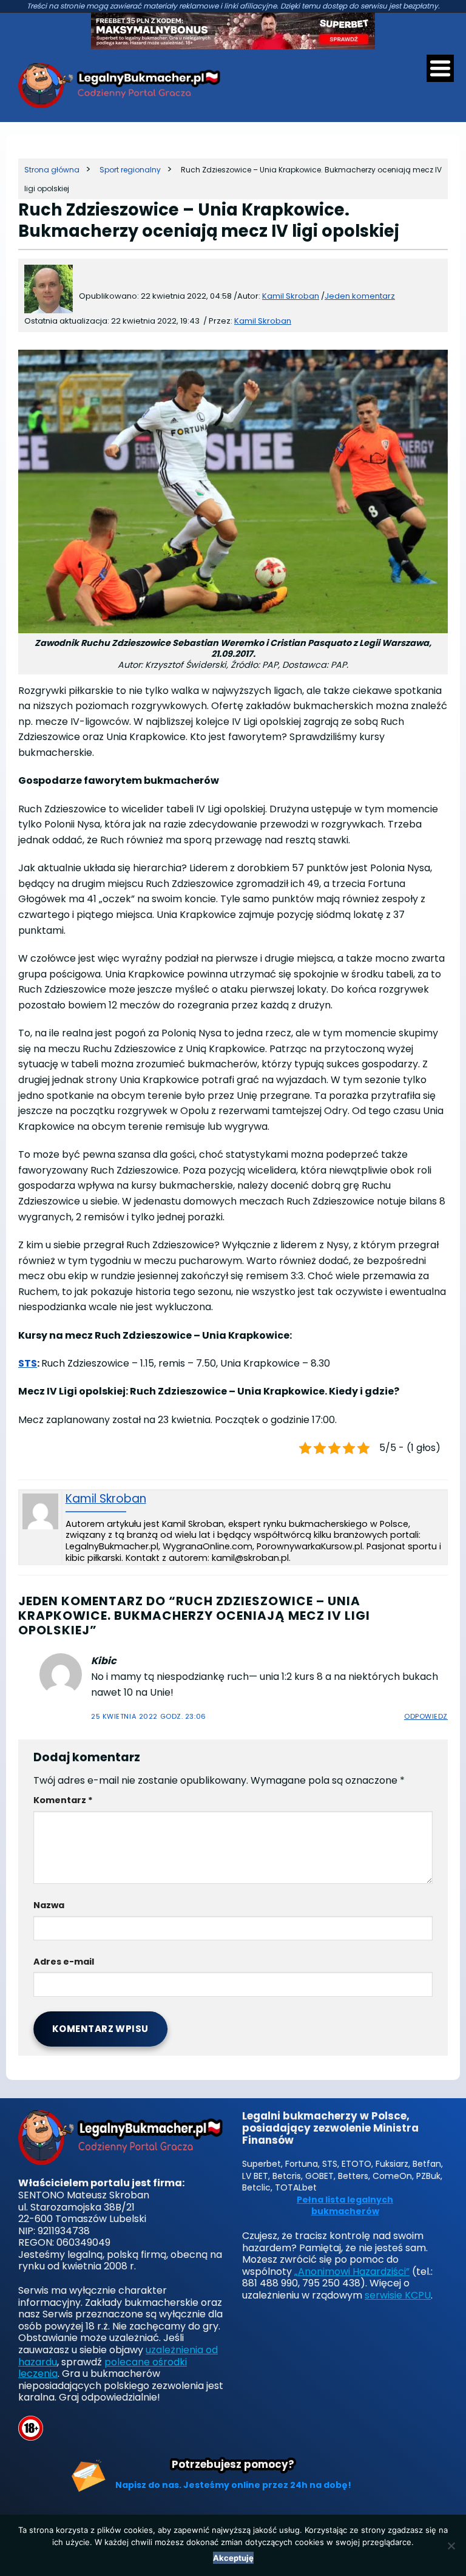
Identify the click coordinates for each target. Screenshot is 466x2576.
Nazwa (49, 1905)
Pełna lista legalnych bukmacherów (345, 2206)
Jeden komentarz (360, 296)
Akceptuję (233, 2558)
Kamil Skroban (263, 321)
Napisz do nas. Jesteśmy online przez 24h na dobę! (233, 2485)
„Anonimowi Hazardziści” (352, 2272)
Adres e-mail (64, 1962)
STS (28, 1363)
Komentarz (63, 1800)
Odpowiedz (426, 1716)
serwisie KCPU (398, 2295)
